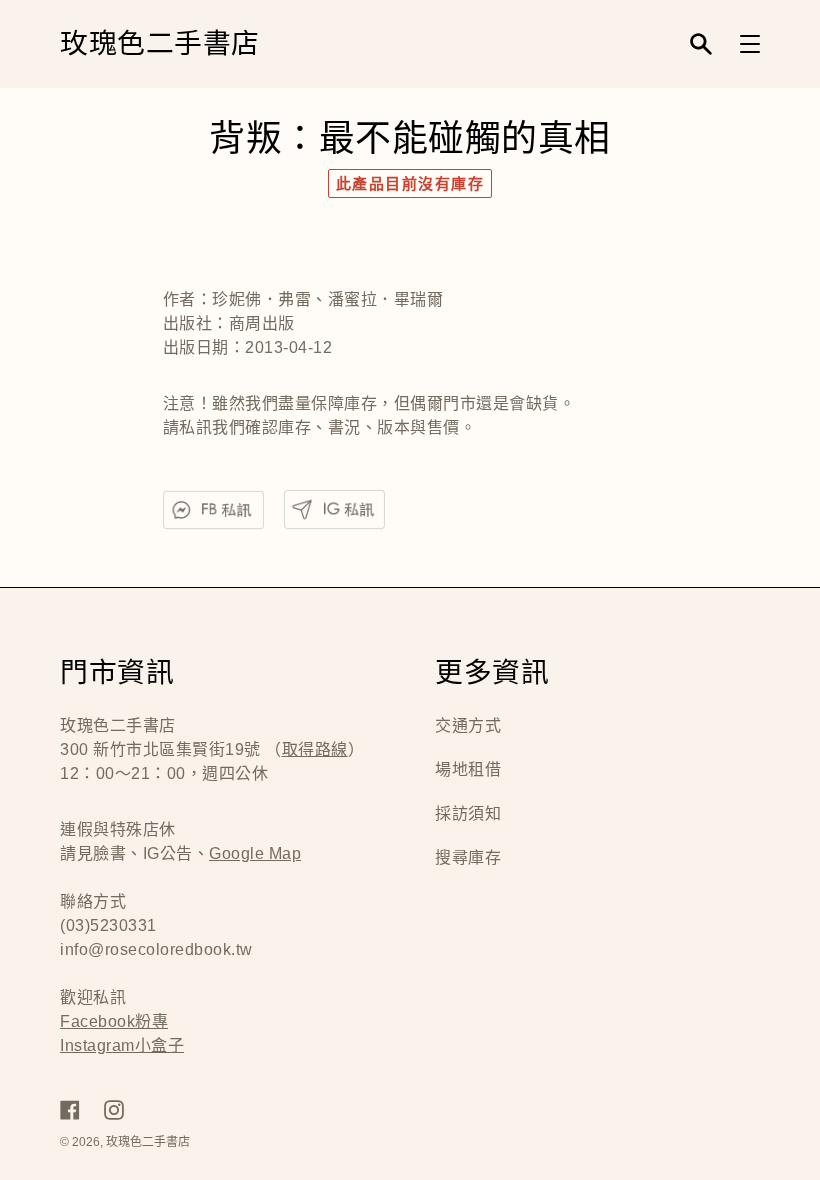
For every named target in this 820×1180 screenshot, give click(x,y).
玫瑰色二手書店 (160, 44)
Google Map (255, 853)
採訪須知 (468, 813)
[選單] (750, 44)
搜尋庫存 (468, 857)
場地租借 (468, 769)
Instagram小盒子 (122, 1045)
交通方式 (468, 725)
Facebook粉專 (114, 1021)
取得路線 (315, 749)
